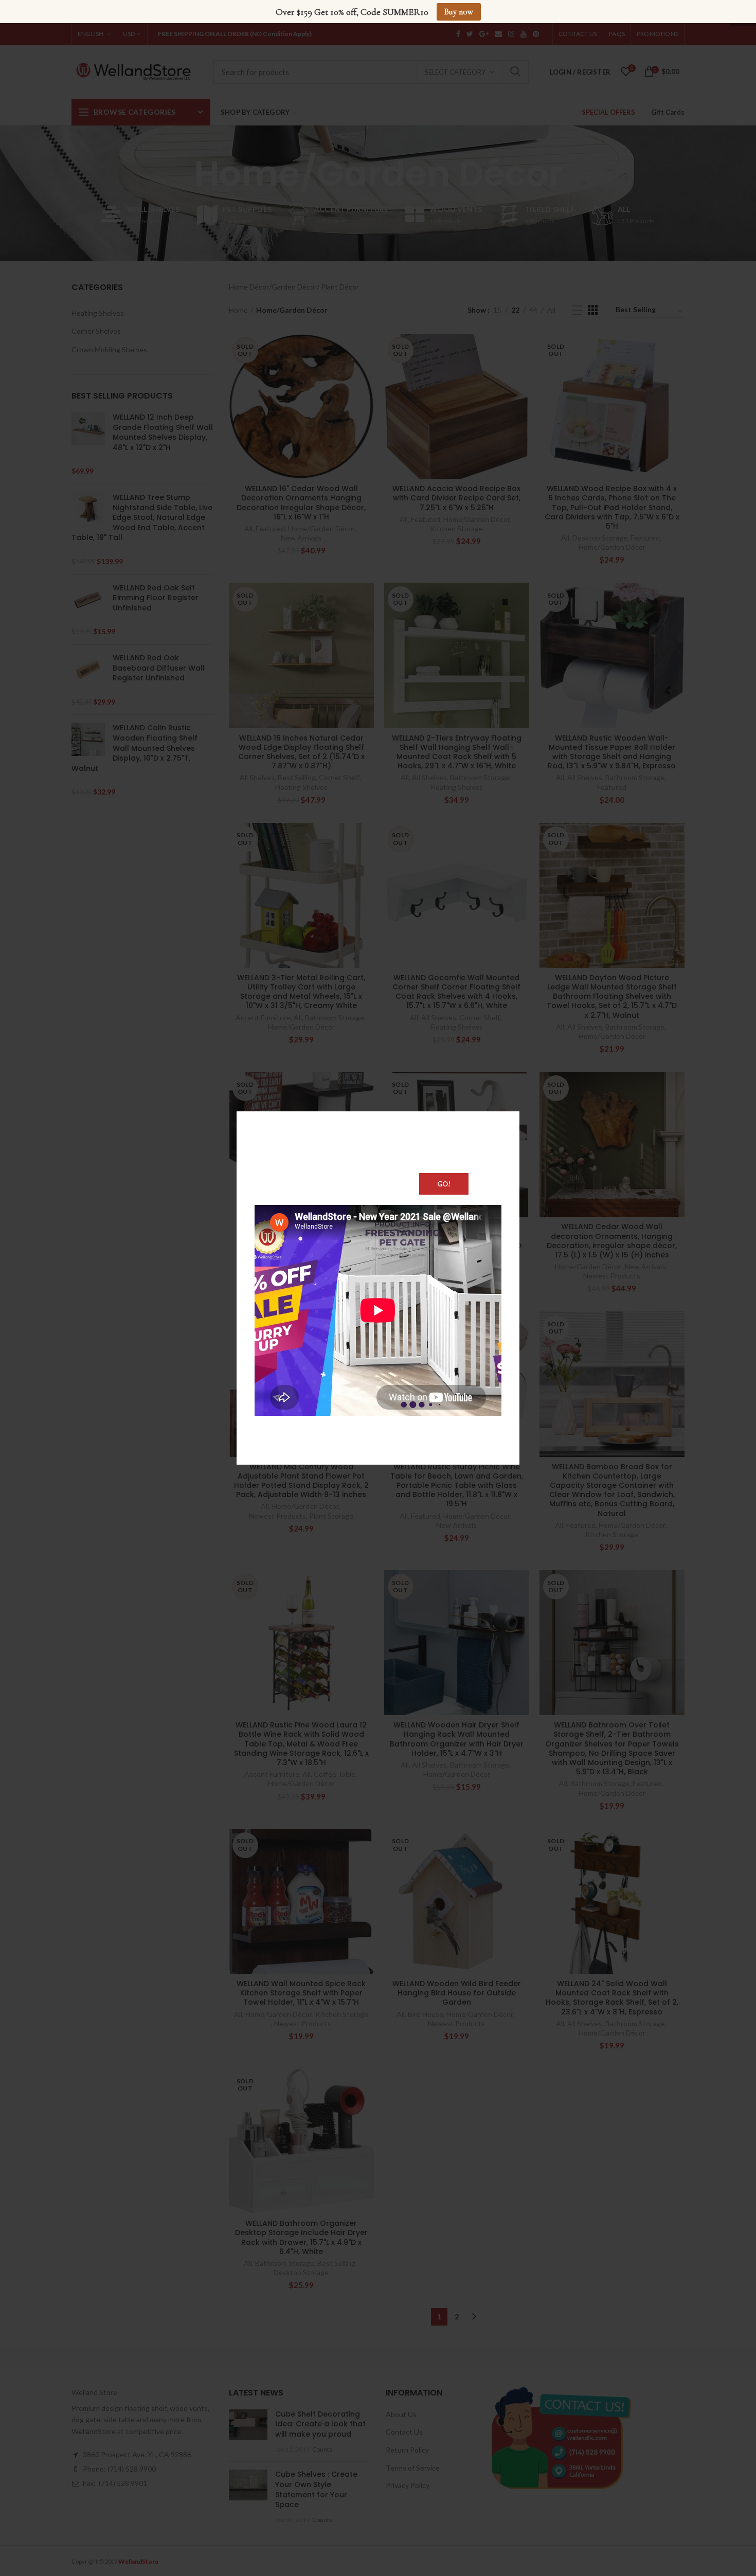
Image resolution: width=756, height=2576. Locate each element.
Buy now (459, 12)
